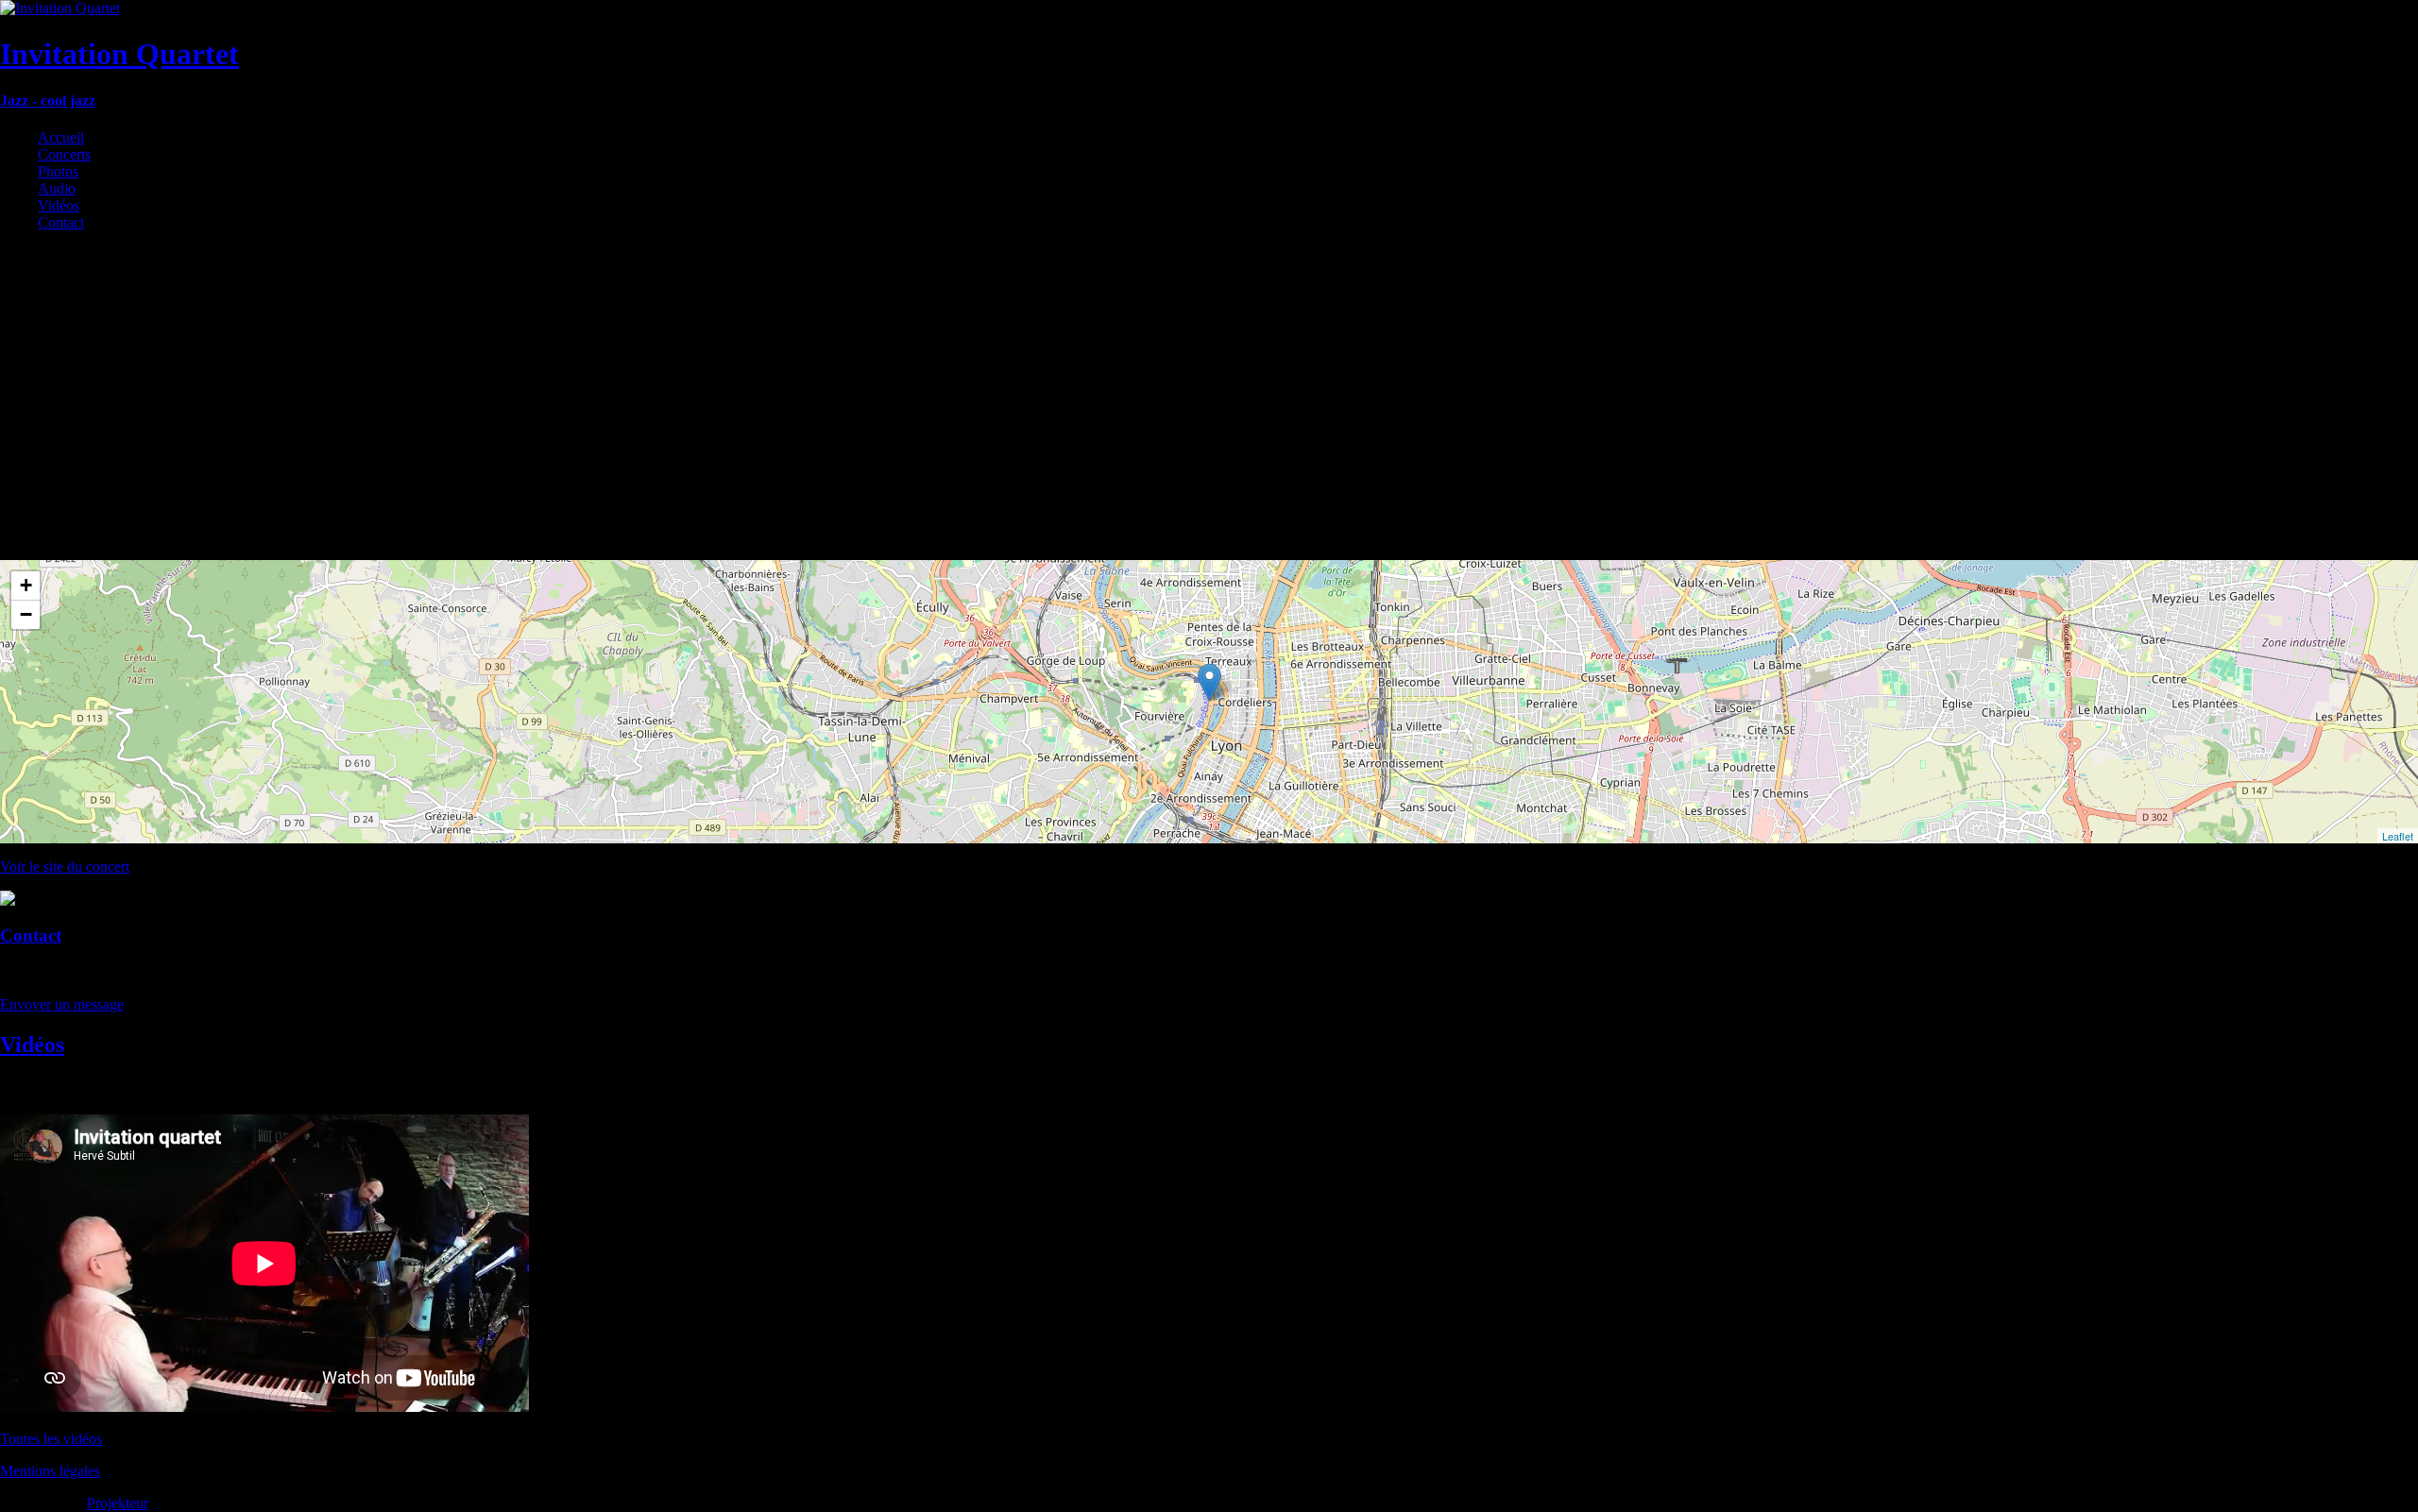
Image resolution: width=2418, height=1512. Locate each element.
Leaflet (2398, 836)
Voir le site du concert (65, 866)
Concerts (64, 154)
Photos (58, 171)
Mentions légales (50, 1471)
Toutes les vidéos (51, 1439)
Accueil (61, 137)
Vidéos (59, 205)
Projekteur (118, 1503)
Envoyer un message (62, 1004)
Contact (61, 222)
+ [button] (26, 585)
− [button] (26, 614)
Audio (57, 188)
